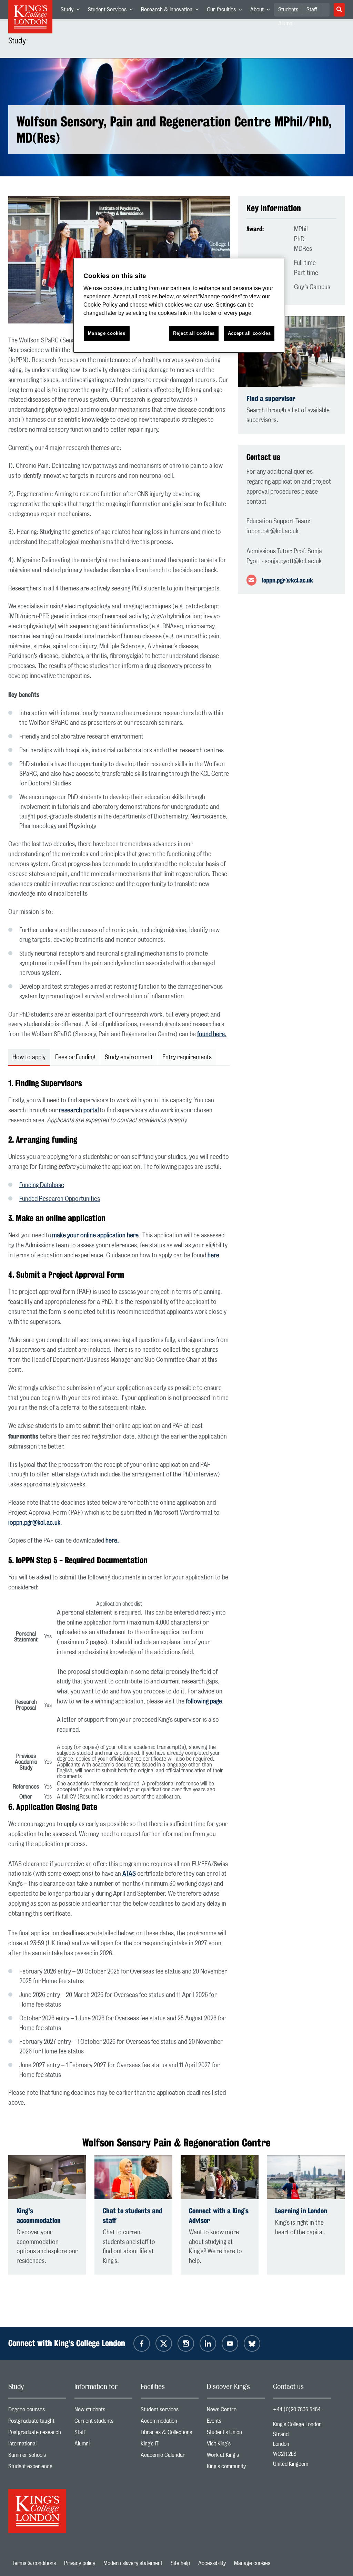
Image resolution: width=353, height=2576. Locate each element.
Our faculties (226, 11)
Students (288, 10)
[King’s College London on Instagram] (186, 2343)
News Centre (236, 2411)
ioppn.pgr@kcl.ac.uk (34, 1523)
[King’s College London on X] (164, 2343)
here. (112, 1541)
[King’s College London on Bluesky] (252, 2343)
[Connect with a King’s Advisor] (220, 2177)
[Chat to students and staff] (133, 2177)
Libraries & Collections (170, 2434)
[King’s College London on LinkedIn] (208, 2343)
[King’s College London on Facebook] (142, 2343)
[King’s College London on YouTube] (230, 2343)
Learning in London (301, 2211)
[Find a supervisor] (291, 352)
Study (72, 11)
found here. (212, 1034)
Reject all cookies (194, 333)
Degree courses (37, 2411)
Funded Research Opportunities (60, 1199)
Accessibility (212, 2563)
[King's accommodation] (47, 2177)
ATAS (129, 1874)
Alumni (103, 2445)
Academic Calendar (170, 2457)
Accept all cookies (249, 333)
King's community (236, 2468)
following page (204, 1702)
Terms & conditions (34, 2563)
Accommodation (170, 2423)
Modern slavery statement (133, 2563)
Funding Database (42, 1185)
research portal (79, 1111)
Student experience (37, 2468)
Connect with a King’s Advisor (219, 2216)
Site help (180, 2563)
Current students (103, 2423)
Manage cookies (252, 2563)
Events (236, 2423)
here (213, 1256)
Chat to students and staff (133, 2216)
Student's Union (236, 2434)
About (262, 11)
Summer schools (37, 2457)
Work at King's (236, 2457)
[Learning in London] (306, 2177)
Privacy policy (80, 2563)
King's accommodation (39, 2216)
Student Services (112, 11)
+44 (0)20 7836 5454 (297, 2410)
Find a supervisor (271, 398)
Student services (170, 2411)
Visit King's (236, 2445)
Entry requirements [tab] (187, 1058)
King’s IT (170, 2445)
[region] (179, 305)
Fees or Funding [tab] (75, 1058)
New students (103, 2411)
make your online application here (95, 1236)
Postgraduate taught (37, 2423)
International (37, 2445)
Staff (312, 10)
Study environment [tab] (129, 1058)
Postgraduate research (37, 2434)
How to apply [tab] (29, 1058)
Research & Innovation (172, 11)
